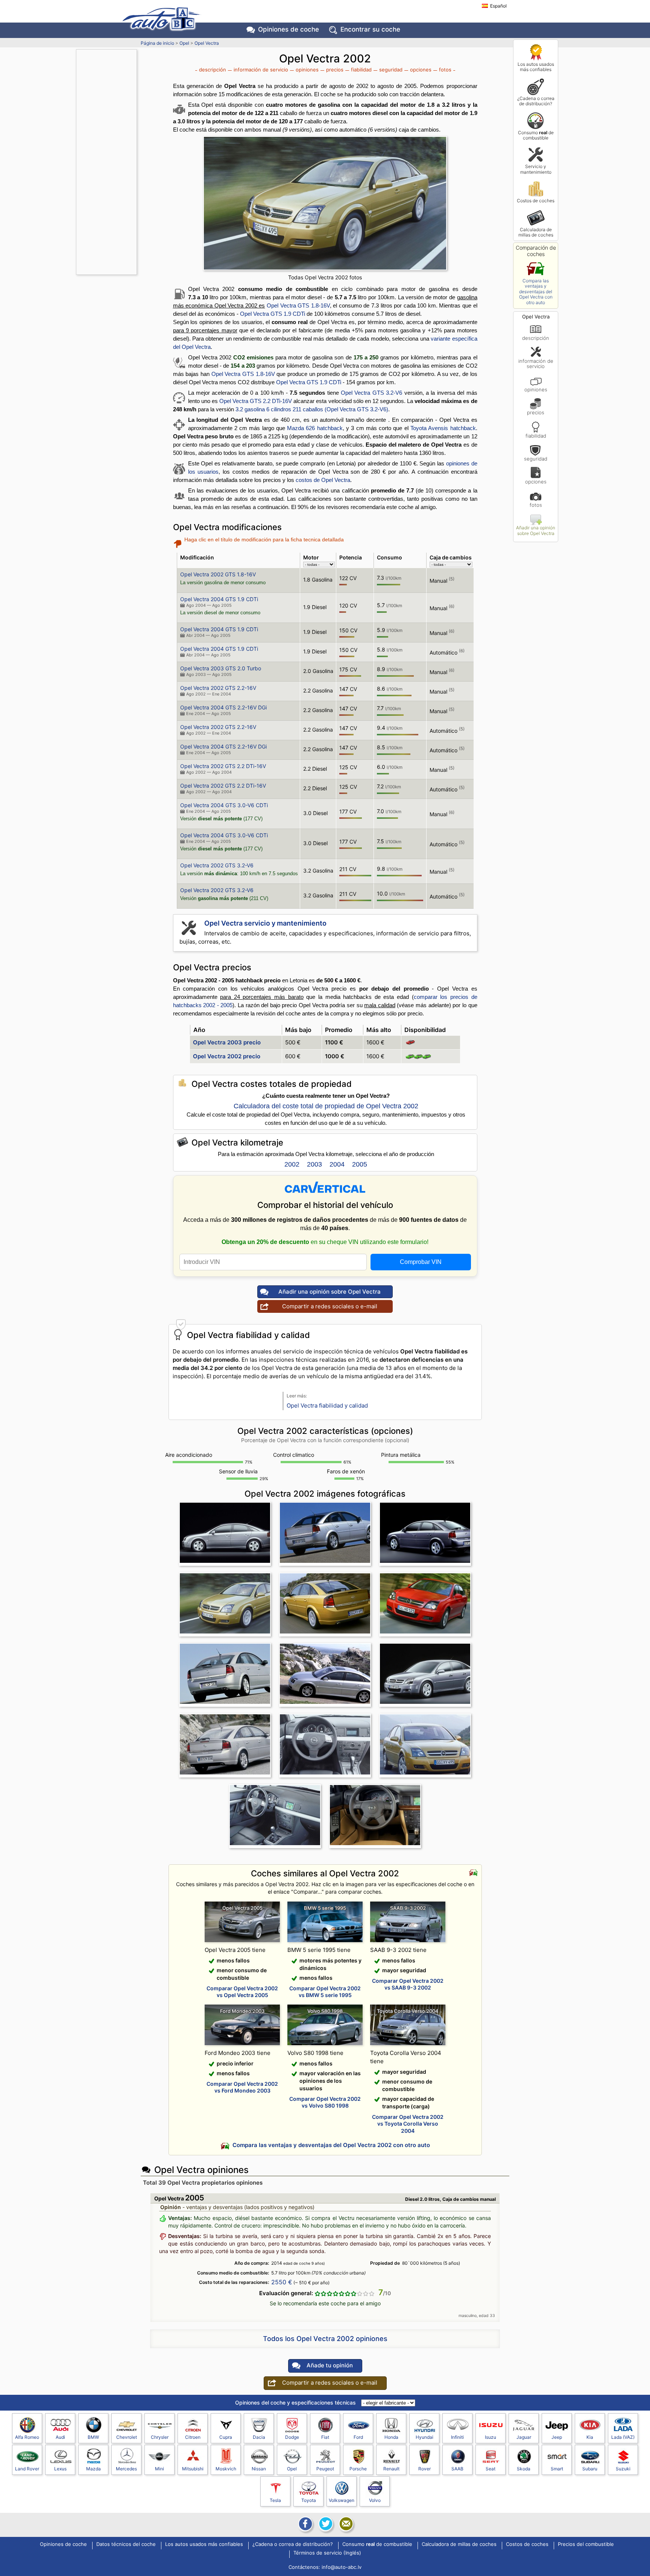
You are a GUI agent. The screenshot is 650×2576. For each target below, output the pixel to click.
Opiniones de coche (63, 2544)
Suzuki (623, 2469)
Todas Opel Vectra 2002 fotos (325, 277)
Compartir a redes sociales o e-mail (330, 1306)
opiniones (536, 389)
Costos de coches (536, 201)
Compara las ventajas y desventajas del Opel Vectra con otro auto (536, 292)
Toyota (309, 2500)
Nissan (259, 2469)
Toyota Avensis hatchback (443, 428)
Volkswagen (342, 2500)
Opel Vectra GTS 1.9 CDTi (273, 314)
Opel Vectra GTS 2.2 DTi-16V (256, 401)
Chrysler (160, 2437)
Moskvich (226, 2469)
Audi (60, 2437)
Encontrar (370, 29)
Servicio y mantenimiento (536, 169)
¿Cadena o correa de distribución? (536, 101)
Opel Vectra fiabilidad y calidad (327, 1405)
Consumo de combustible (536, 135)
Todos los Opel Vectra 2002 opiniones (325, 2339)
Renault (391, 2469)
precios (536, 412)
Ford (358, 2437)
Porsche (358, 2469)
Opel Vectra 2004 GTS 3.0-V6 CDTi (224, 805)
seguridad (536, 458)
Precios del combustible (586, 2544)
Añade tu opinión (330, 2365)
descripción (536, 338)
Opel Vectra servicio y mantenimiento (265, 923)
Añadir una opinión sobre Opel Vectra (536, 530)
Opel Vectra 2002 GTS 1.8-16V (218, 574)
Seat (491, 2469)
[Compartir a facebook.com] (305, 2524)
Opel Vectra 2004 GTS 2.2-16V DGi (223, 707)
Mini (159, 2469)
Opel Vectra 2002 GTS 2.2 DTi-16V (223, 766)
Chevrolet (127, 2437)
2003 (314, 1164)
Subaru (590, 2469)
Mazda (93, 2469)
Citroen (193, 2437)
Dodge (292, 2437)
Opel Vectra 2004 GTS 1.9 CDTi (219, 599)
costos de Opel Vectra (323, 480)
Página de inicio (157, 43)
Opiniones (289, 29)
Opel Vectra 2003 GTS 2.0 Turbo (221, 668)
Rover (424, 2469)
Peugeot (325, 2469)
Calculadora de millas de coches (536, 232)
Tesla (275, 2500)
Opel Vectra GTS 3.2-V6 (371, 393)
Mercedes (126, 2469)
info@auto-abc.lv (342, 2567)
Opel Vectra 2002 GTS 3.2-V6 (217, 865)
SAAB (457, 2469)
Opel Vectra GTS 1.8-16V (298, 305)
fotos (536, 505)
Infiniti (457, 2437)
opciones (536, 481)
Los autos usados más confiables (536, 67)
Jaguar (524, 2437)
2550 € (282, 2282)
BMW (93, 2437)
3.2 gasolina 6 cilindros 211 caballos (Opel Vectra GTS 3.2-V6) (312, 409)
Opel (184, 43)
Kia (590, 2437)
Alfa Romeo (27, 2437)
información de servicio (536, 364)
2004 (337, 1164)
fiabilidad (536, 436)
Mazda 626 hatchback (315, 428)
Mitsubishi (193, 2469)
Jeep (557, 2437)
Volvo (375, 2500)
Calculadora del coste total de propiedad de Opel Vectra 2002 (326, 1106)
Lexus (60, 2469)
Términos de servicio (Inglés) (327, 2553)
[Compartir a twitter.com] (325, 2524)
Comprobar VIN (421, 1262)
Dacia (259, 2437)
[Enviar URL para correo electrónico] (345, 2524)
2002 (292, 1164)
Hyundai (424, 2437)
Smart (557, 2469)
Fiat (325, 2437)
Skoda (524, 2469)
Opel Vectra (207, 43)
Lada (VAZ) (623, 2437)
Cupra (226, 2437)
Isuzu (491, 2437)
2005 (360, 1164)
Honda (391, 2437)
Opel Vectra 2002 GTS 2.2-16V (218, 688)
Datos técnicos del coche (126, 2544)
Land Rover (27, 2469)
